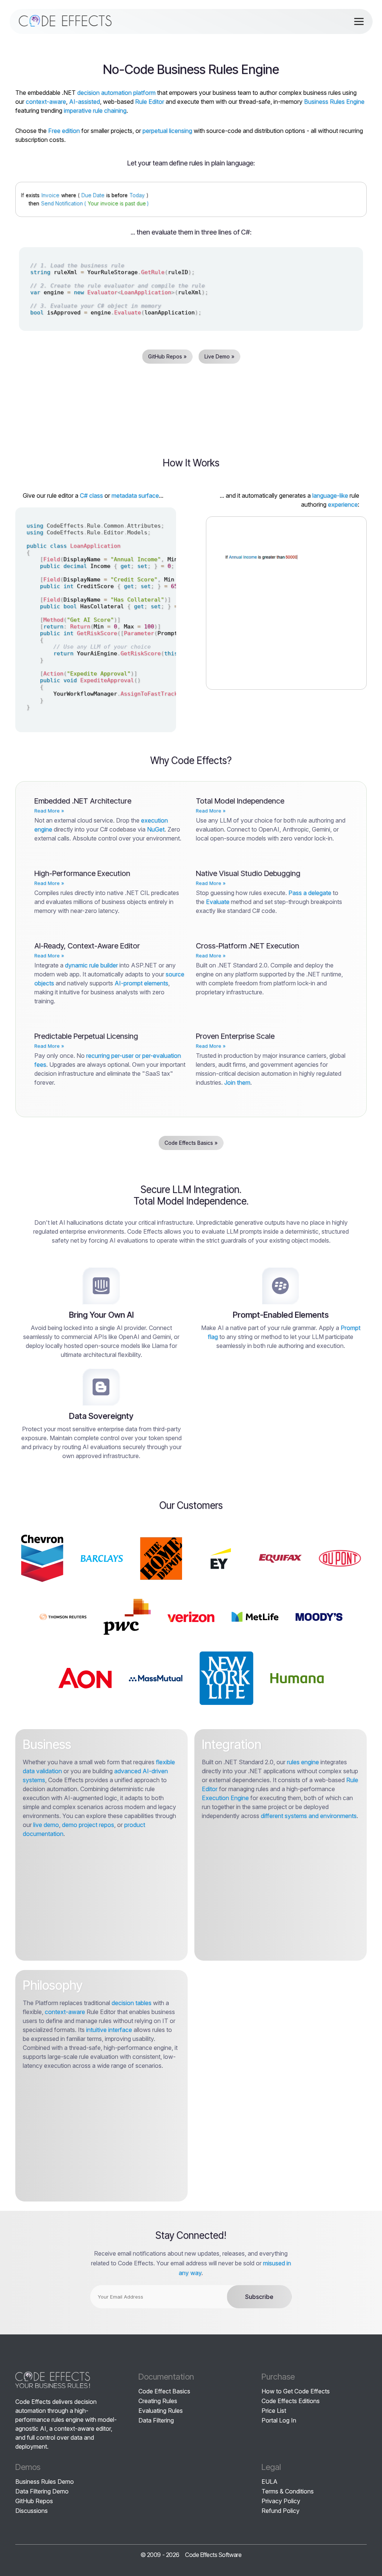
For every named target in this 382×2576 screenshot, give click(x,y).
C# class (91, 495)
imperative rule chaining (95, 111)
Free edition (64, 131)
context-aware (46, 102)
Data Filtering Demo (42, 2491)
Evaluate (218, 902)
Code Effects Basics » (191, 1143)
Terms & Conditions (288, 2491)
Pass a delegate (310, 893)
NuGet (156, 829)
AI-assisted (84, 102)
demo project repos (88, 1825)
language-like (330, 495)
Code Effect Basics (164, 2391)
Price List (274, 2411)
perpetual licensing (167, 131)
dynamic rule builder (91, 965)
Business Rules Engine (334, 102)
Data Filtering (156, 2420)
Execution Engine (225, 1798)
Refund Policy (281, 2511)
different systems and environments (309, 1816)
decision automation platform (116, 93)
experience (343, 504)
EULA (270, 2482)
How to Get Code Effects (296, 2391)
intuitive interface (109, 2030)
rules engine (303, 1762)
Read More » (49, 811)
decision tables (131, 2003)
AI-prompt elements (141, 983)
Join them (237, 1082)
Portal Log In (279, 2420)
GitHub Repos (34, 2501)
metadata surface (135, 495)
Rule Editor (150, 102)
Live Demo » (219, 356)
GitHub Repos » (167, 356)
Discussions (32, 2511)
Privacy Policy (281, 2501)
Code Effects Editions (291, 2401)
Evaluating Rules (161, 2411)
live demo (46, 1825)
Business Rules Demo (45, 2482)
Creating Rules (158, 2401)
